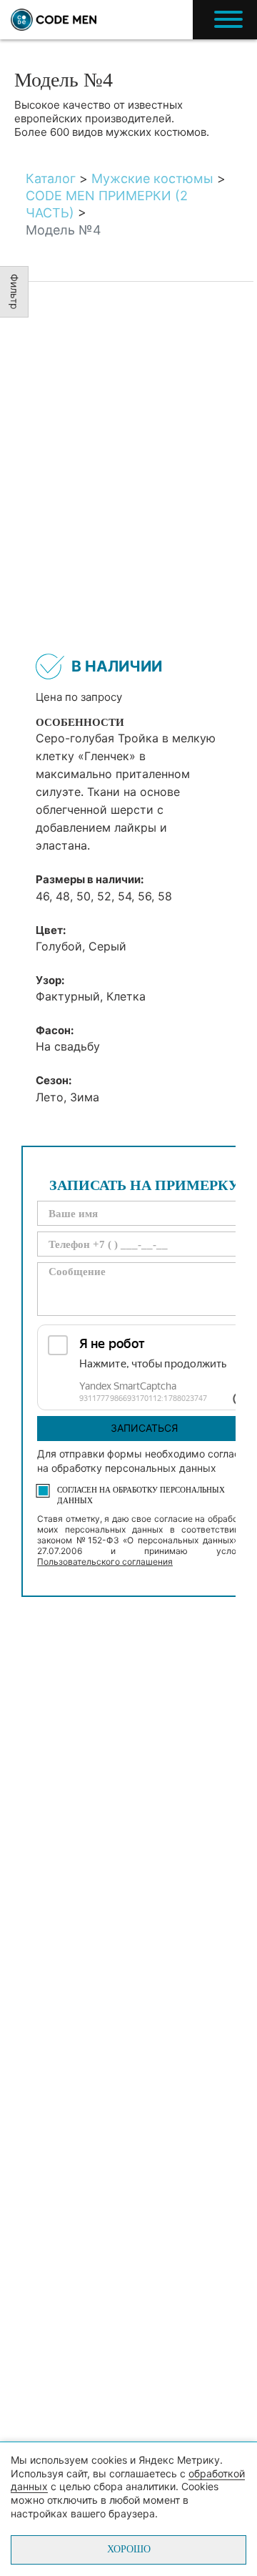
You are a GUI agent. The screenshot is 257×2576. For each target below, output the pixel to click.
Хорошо (129, 2549)
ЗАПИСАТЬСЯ (144, 1428)
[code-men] (54, 20)
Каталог (51, 178)
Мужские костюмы (152, 178)
